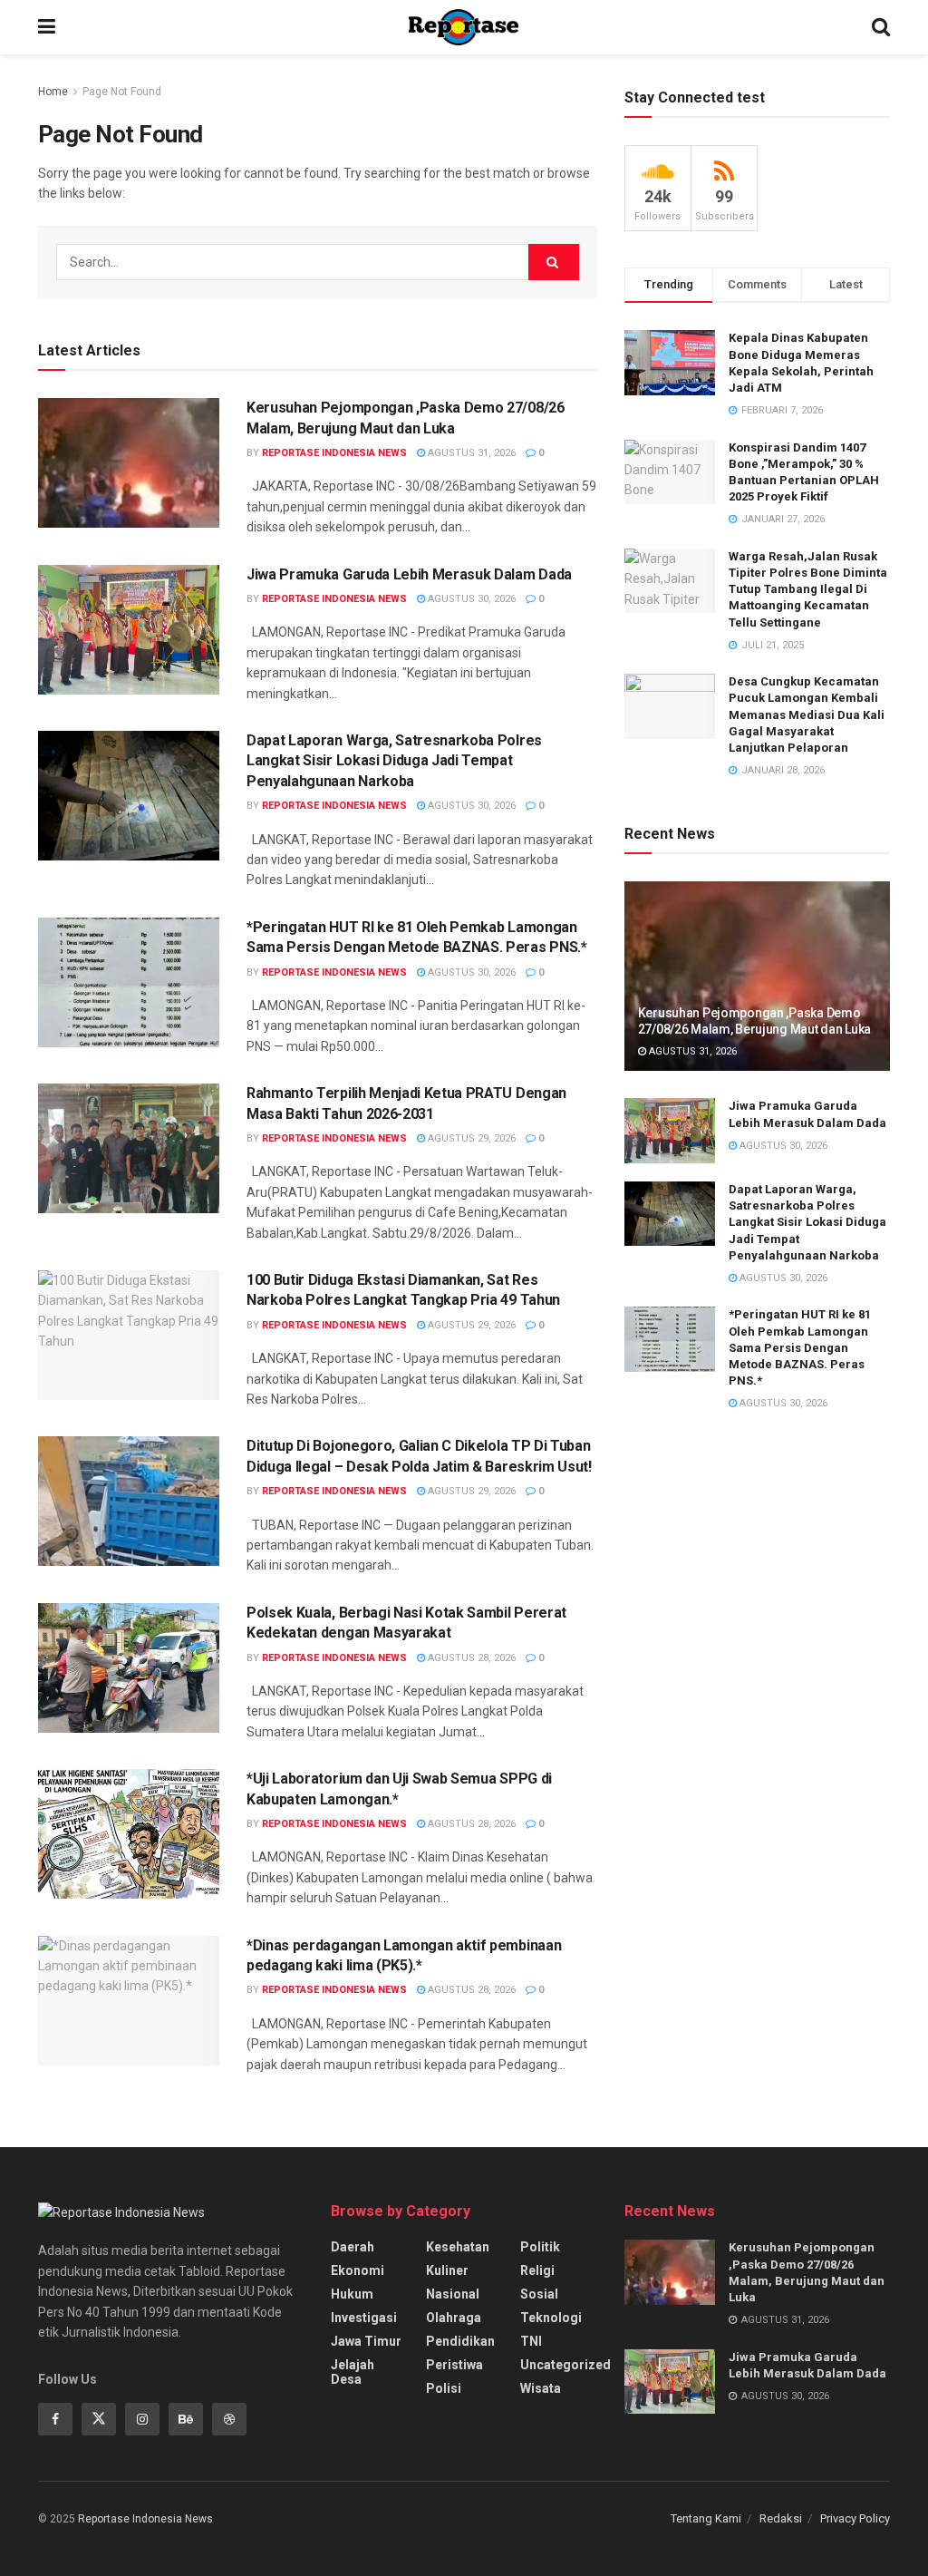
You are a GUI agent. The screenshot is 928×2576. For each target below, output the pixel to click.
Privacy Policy (855, 2518)
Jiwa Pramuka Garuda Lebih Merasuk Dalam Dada (409, 574)
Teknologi (551, 2318)
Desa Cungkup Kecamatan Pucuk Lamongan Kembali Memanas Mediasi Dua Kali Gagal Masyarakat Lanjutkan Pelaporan (807, 714)
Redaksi (781, 2518)
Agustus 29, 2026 (470, 1138)
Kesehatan (458, 2247)
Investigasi (364, 2318)
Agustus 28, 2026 (470, 1658)
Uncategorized (565, 2365)
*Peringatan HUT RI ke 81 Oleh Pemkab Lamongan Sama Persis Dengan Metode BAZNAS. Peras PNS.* (800, 1347)
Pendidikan (460, 2341)
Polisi (444, 2388)
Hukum (352, 2294)
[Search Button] (554, 262)
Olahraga (454, 2318)
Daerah (353, 2247)
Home (53, 92)
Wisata (541, 2388)
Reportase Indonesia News (334, 453)
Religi (537, 2270)
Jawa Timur (366, 2341)
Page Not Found (122, 92)
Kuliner (447, 2270)
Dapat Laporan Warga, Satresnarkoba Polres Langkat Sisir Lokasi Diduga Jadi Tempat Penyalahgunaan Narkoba (394, 761)
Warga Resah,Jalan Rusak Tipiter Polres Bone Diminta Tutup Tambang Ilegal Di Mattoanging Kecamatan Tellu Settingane (808, 589)
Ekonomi (358, 2270)
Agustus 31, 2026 (470, 453)
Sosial (539, 2294)
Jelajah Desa (353, 2372)
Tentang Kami (706, 2518)
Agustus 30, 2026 (470, 599)
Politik (540, 2247)
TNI (531, 2341)
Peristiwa (454, 2365)
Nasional (453, 2294)
